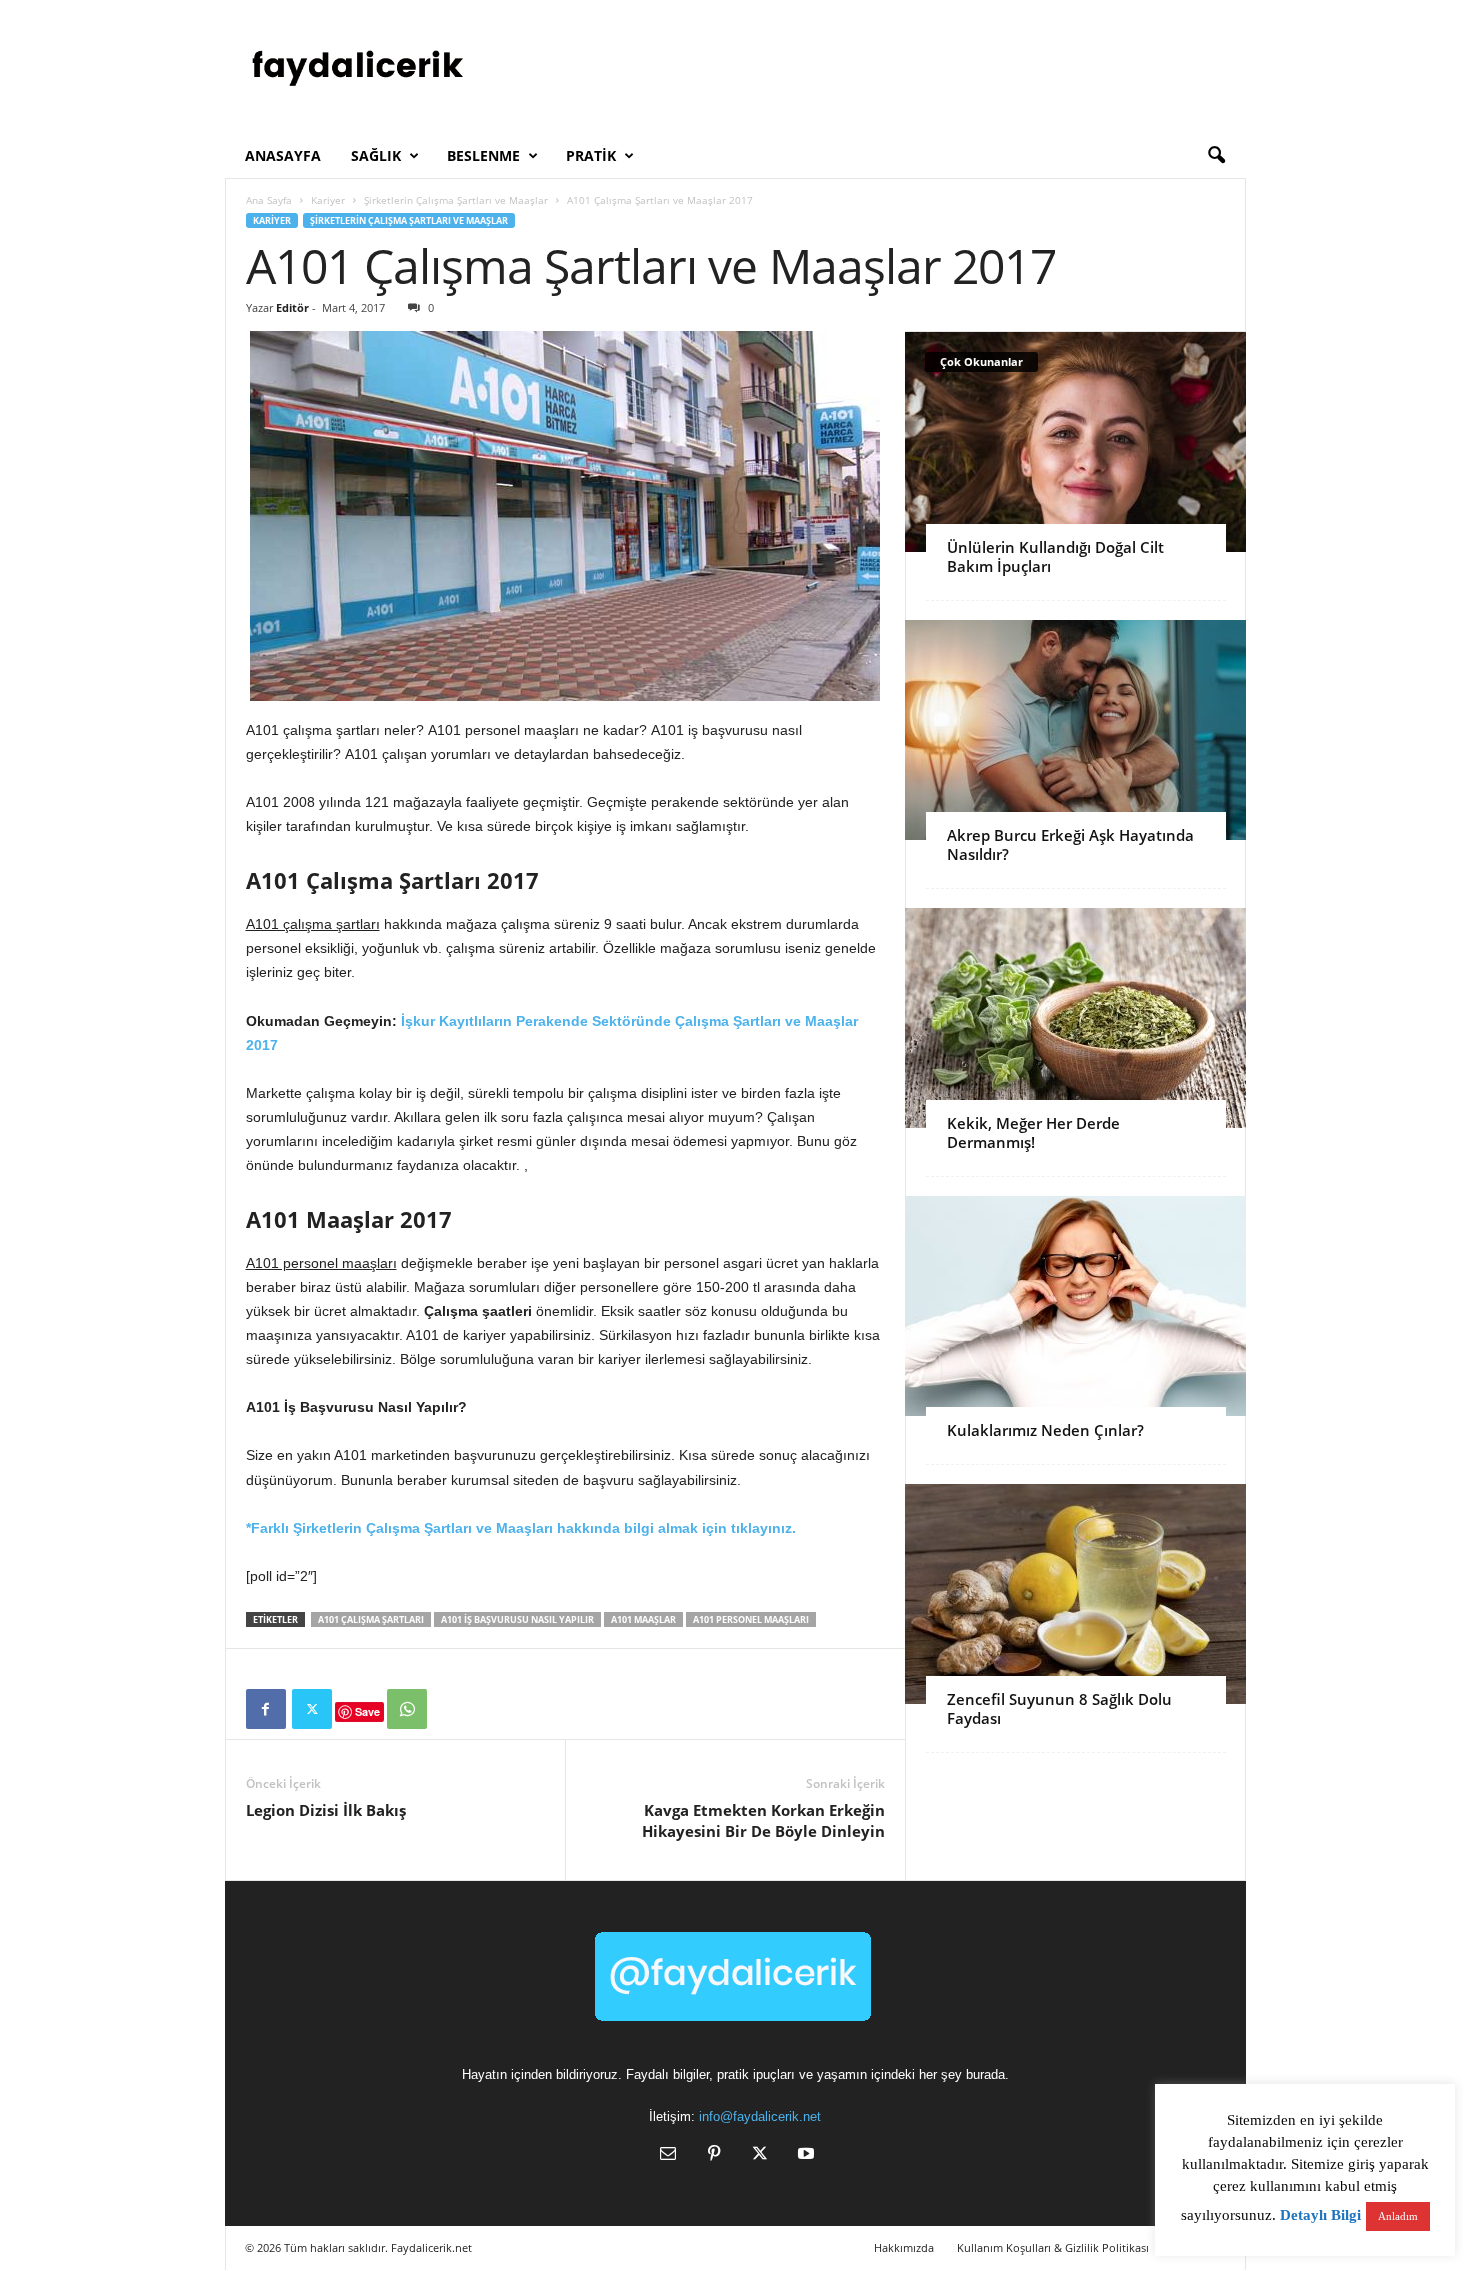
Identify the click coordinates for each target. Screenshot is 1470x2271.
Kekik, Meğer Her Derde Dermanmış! (1033, 1132)
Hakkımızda (904, 2247)
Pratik (591, 155)
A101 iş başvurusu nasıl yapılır (517, 1619)
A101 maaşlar (643, 1619)
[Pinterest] (714, 2155)
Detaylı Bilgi (1320, 2215)
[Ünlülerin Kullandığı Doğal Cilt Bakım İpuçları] (1075, 442)
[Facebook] (266, 1709)
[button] (1216, 156)
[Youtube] (804, 2155)
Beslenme (483, 155)
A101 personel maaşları (751, 1619)
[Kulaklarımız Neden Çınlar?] (1075, 1306)
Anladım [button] (1398, 2216)
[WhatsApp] (407, 1709)
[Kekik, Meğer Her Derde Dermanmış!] (1075, 1018)
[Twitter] (312, 1709)
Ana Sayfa (269, 200)
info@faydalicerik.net (760, 2116)
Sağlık (376, 155)
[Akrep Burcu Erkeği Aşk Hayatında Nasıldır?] (1075, 730)
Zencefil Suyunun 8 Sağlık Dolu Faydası (1059, 1708)
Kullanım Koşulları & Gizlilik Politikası (1053, 2247)
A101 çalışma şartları (371, 1619)
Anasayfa (283, 155)
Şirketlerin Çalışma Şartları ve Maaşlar (456, 200)
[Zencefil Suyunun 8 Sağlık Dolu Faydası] (1075, 1594)
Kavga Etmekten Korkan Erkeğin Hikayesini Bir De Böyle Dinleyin (763, 1820)
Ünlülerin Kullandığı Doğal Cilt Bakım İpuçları (1055, 556)
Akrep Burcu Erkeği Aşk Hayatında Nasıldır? (1070, 844)
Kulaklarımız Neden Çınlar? (1045, 1430)
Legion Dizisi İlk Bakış (326, 1810)
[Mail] (668, 2155)
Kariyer (328, 200)
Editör (292, 307)
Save (367, 1711)
